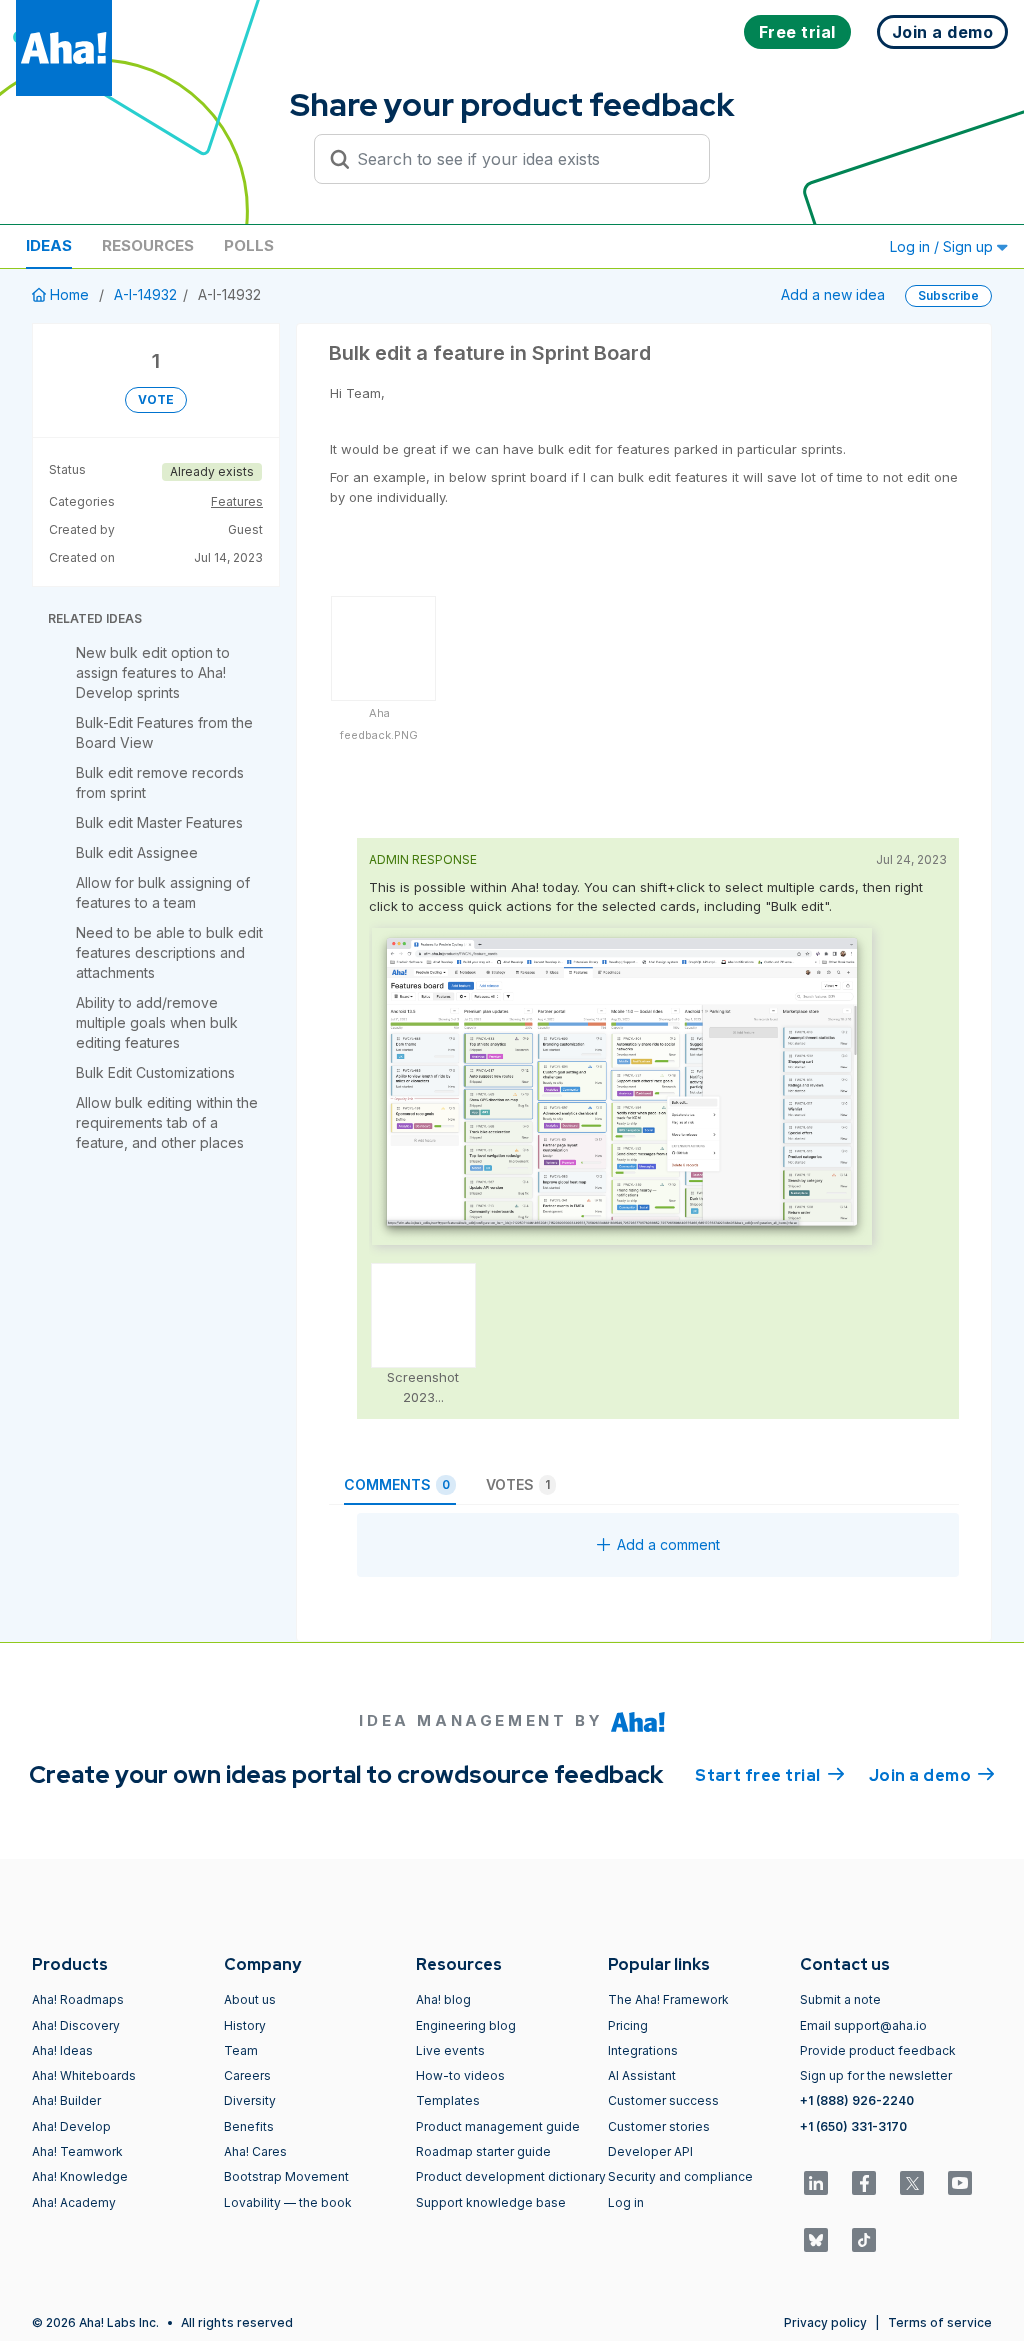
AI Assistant (642, 2075)
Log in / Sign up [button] (943, 246)
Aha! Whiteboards (84, 2075)
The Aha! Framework (668, 1999)
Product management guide (498, 2126)
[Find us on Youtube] (960, 2183)
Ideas (49, 245)
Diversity (250, 2100)
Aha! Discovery (76, 2025)
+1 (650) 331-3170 (853, 2126)
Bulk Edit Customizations (155, 1072)
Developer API (650, 2151)
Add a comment (668, 1544)
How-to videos (460, 2075)
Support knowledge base (491, 2202)
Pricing (628, 2025)
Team (241, 2050)
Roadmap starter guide (483, 2151)
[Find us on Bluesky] (816, 2240)
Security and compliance (680, 2176)
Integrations (643, 2050)
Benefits (249, 2126)
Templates (448, 2100)
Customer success (663, 2100)
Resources (148, 245)
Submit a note (840, 1999)
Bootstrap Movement (286, 2176)
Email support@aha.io (863, 2025)
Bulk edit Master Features (159, 822)
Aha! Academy (74, 2202)
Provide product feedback (878, 2050)
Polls (249, 245)
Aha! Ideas (62, 2050)
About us (250, 1999)
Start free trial (770, 1775)
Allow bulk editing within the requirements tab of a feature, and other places (167, 1122)
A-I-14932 (145, 294)
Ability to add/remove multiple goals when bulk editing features (157, 1022)
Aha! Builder (66, 2100)
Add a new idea (833, 294)
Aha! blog (443, 1999)
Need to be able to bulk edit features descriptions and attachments (169, 952)
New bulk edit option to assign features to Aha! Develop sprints (153, 672)
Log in (626, 2202)
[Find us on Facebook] (864, 2183)
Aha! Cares (255, 2151)
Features (237, 501)
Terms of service (940, 2322)
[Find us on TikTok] (864, 2240)
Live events (450, 2050)
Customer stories (659, 2126)
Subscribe (948, 295)
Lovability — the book (288, 2202)
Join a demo (932, 1775)
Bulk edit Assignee (137, 852)
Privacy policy (825, 2322)
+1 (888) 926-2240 (857, 2100)
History (245, 2025)
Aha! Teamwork (77, 2151)
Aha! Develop (71, 2126)
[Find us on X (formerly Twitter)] (912, 2183)
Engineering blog (466, 2025)
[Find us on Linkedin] (816, 2183)
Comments (397, 1484)
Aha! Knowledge (80, 2176)
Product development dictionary (511, 2176)
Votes (518, 1484)
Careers (247, 2075)
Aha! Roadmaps (78, 1999)
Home (69, 294)
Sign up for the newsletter (876, 2075)
